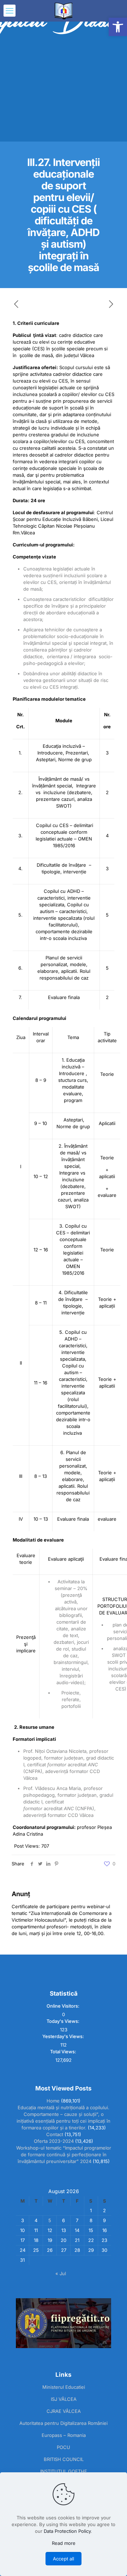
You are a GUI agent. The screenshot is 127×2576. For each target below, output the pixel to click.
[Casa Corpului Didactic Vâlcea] (64, 11)
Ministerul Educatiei (64, 2387)
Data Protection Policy (67, 2531)
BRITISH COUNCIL (64, 2459)
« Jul (61, 2273)
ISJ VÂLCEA (64, 2399)
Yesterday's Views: (64, 2036)
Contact (55, 2134)
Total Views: (64, 2052)
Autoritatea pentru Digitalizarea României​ (64, 2423)
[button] (118, 27)
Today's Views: (64, 2021)
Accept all (64, 2559)
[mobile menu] (10, 11)
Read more (64, 2543)
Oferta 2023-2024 (54, 2141)
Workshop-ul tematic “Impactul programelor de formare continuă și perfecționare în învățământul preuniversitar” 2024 (64, 2155)
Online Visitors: (64, 2006)
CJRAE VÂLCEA (64, 2411)
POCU (64, 2447)
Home (53, 2101)
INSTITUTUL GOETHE (64, 2471)
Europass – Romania (64, 2435)
